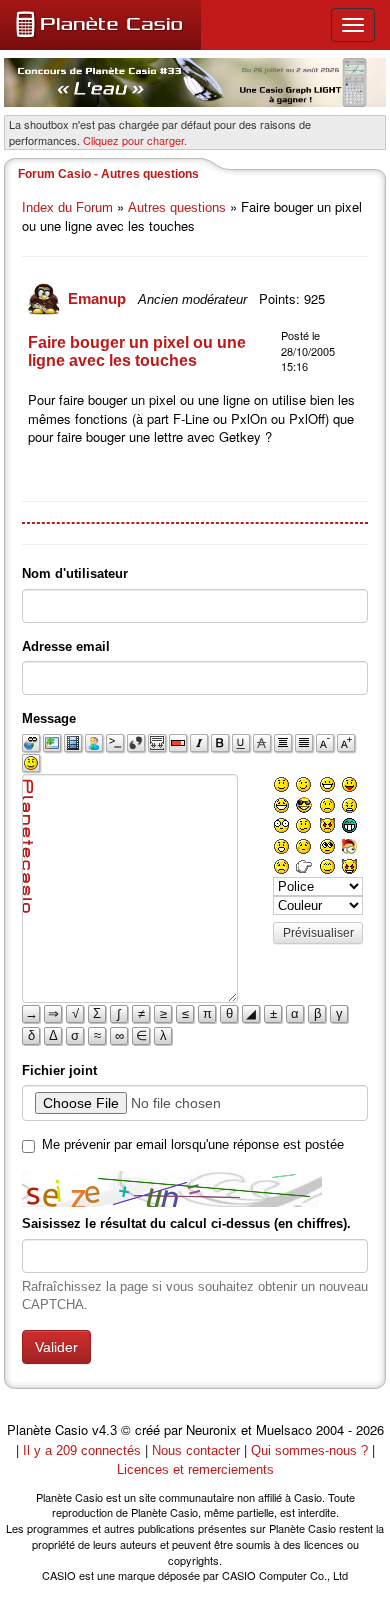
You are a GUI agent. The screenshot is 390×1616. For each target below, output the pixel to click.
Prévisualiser (318, 933)
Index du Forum (67, 207)
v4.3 (104, 1430)
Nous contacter (196, 1450)
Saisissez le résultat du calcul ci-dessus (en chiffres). (186, 1223)
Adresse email (66, 646)
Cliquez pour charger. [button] (135, 140)
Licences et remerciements (195, 1469)
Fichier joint (59, 1070)
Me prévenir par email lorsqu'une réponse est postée (193, 1144)
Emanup (99, 298)
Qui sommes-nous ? (309, 1450)
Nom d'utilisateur (75, 573)
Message (49, 718)
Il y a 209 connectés (84, 1450)
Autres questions (177, 207)
